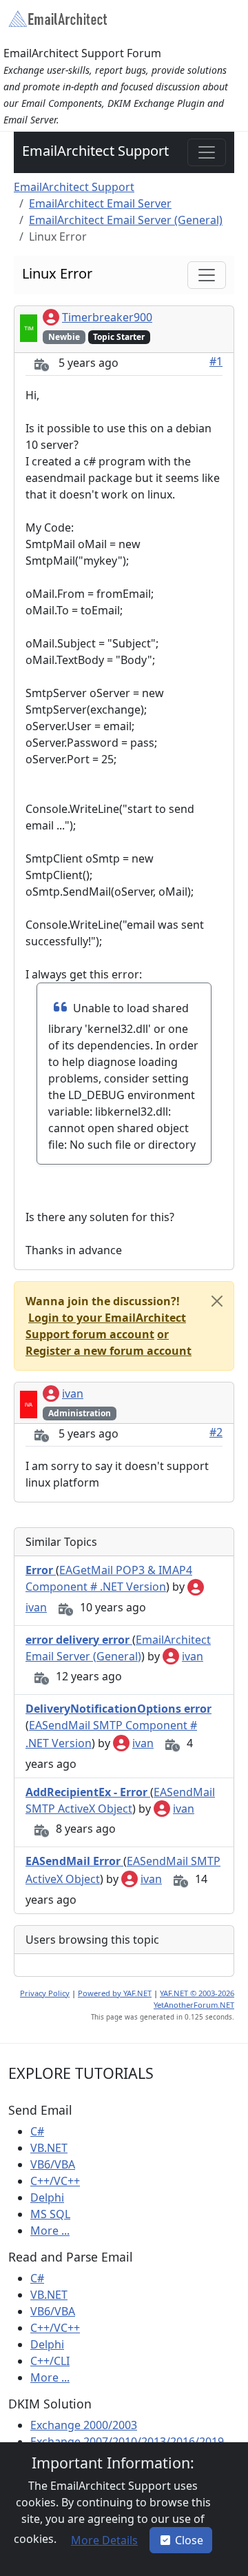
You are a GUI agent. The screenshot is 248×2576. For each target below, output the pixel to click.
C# (37, 2131)
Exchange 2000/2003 (84, 2425)
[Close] (217, 1301)
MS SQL (50, 2214)
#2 (216, 1432)
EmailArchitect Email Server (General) (126, 220)
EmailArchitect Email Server (100, 203)
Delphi (47, 2197)
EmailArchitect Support (95, 151)
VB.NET (49, 2148)
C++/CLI (50, 2361)
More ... (50, 2231)
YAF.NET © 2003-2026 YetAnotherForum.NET (194, 1999)
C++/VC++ (55, 2181)
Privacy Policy (45, 1993)
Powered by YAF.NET (115, 1993)
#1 (216, 361)
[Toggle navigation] (207, 152)
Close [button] (189, 2540)
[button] (103, 2540)
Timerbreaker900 (107, 317)
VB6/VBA (53, 2164)
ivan (73, 1393)
